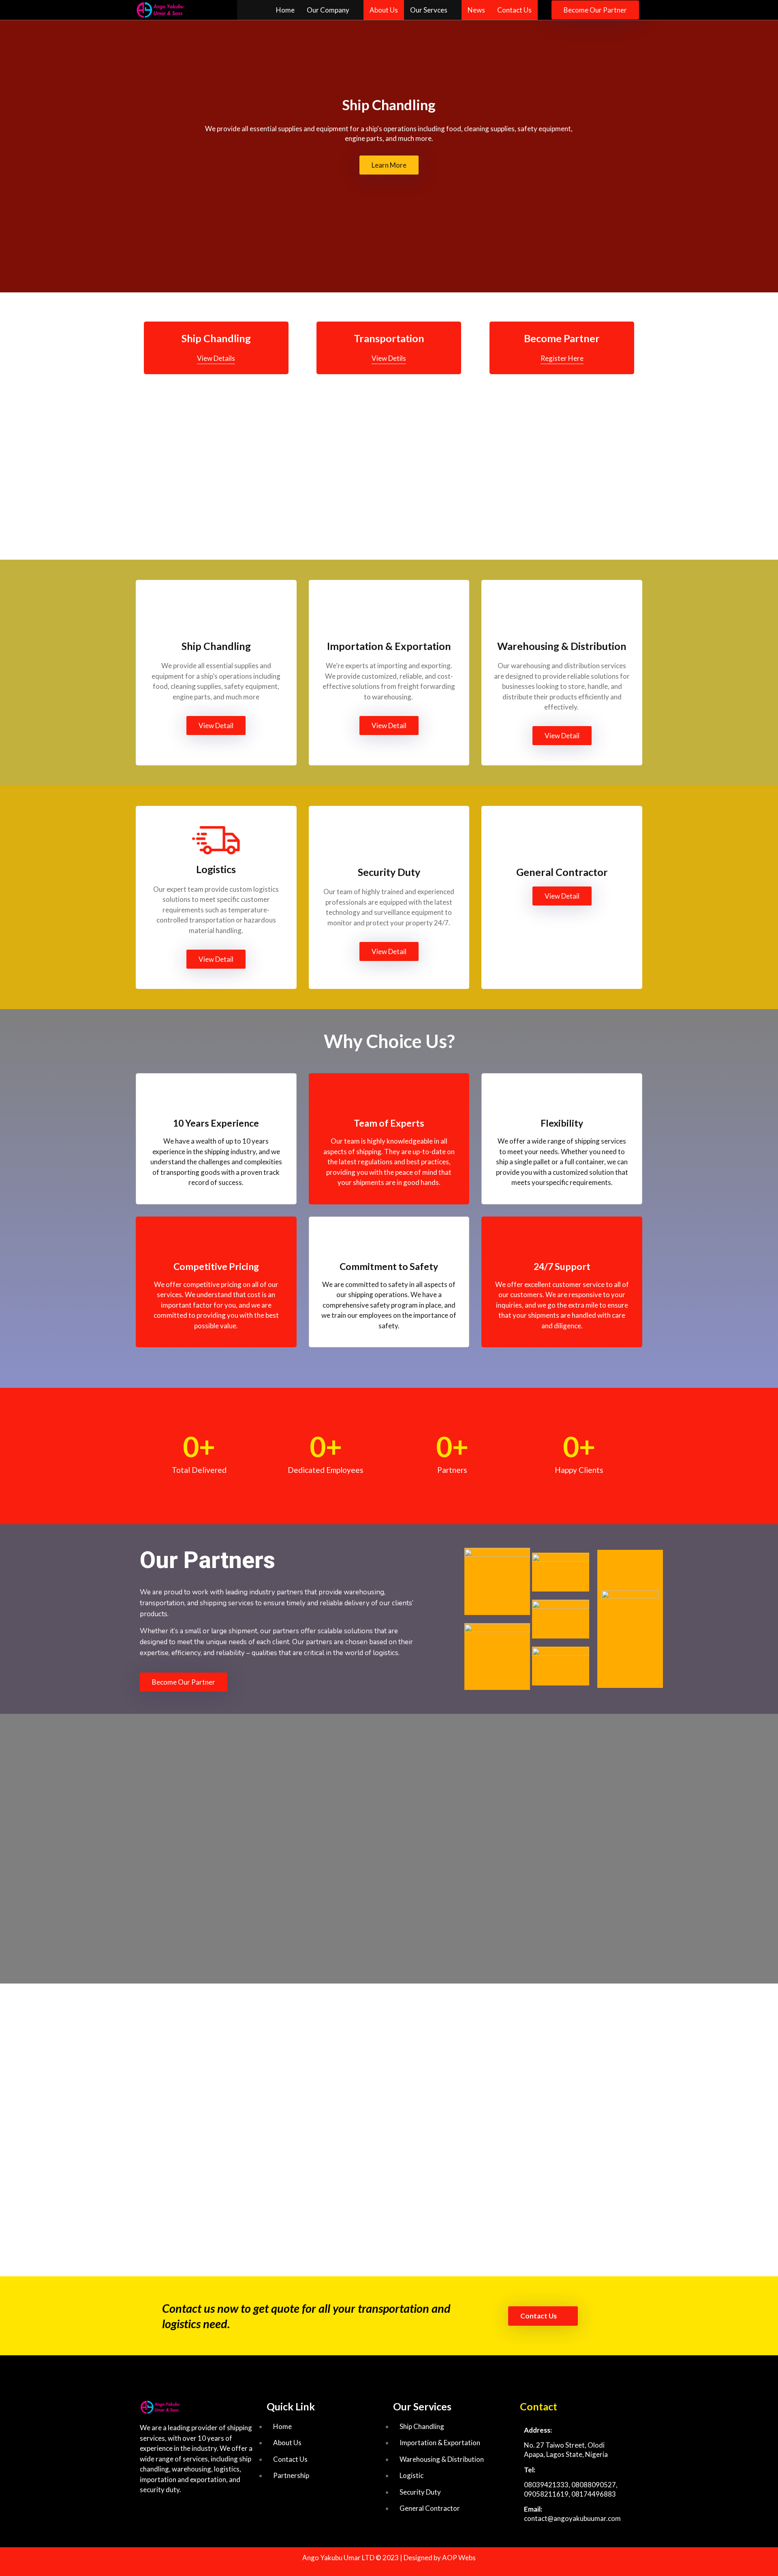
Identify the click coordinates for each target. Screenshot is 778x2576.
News (476, 10)
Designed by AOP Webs (440, 2558)
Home (285, 10)
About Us (384, 10)
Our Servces (429, 10)
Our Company (328, 10)
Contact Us (514, 10)
